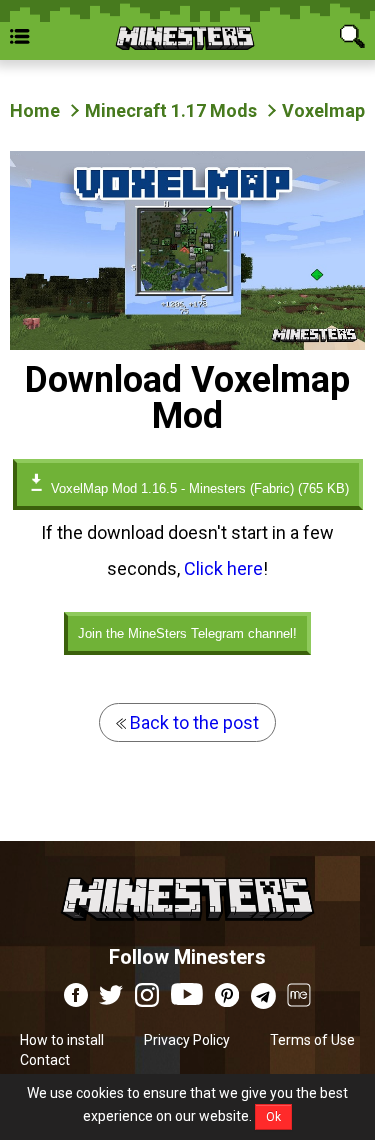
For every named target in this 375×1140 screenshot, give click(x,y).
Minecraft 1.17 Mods (171, 110)
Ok (273, 1117)
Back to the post (192, 722)
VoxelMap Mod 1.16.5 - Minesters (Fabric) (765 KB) (198, 488)
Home (35, 110)
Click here (223, 568)
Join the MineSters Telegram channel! (187, 633)
